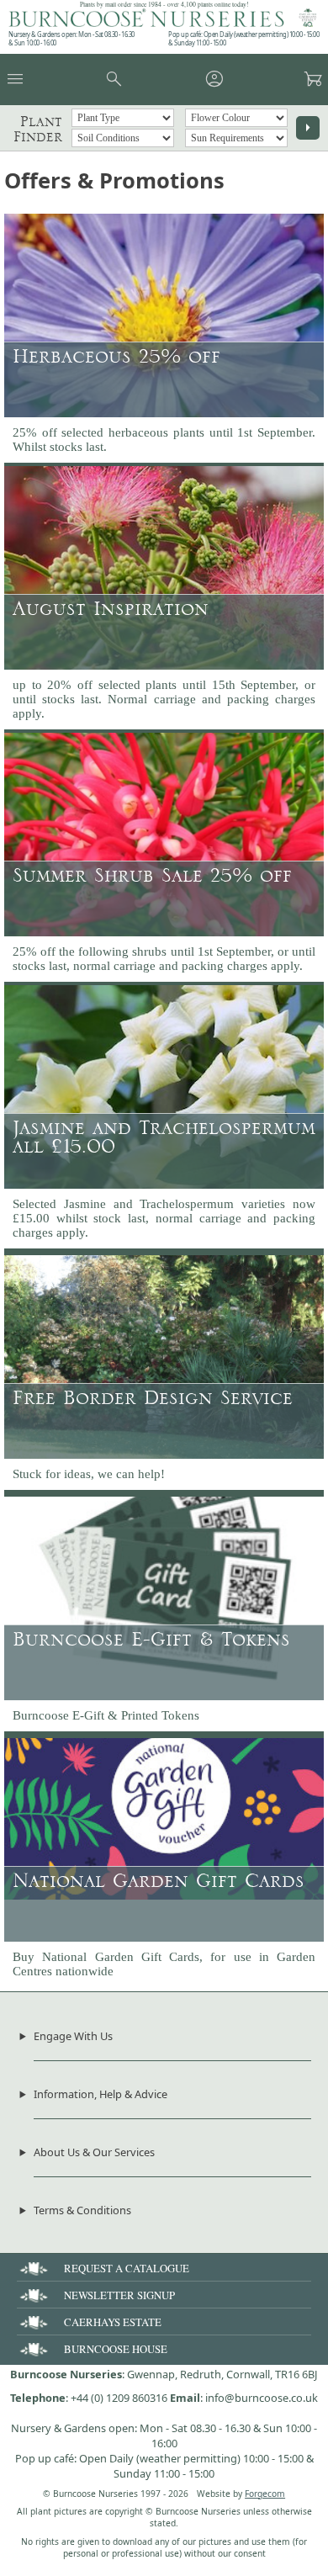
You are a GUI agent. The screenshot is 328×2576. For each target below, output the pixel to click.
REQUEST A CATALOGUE (127, 2268)
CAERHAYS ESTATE (113, 2322)
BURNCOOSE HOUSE (116, 2349)
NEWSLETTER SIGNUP (119, 2295)
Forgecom (265, 2494)
